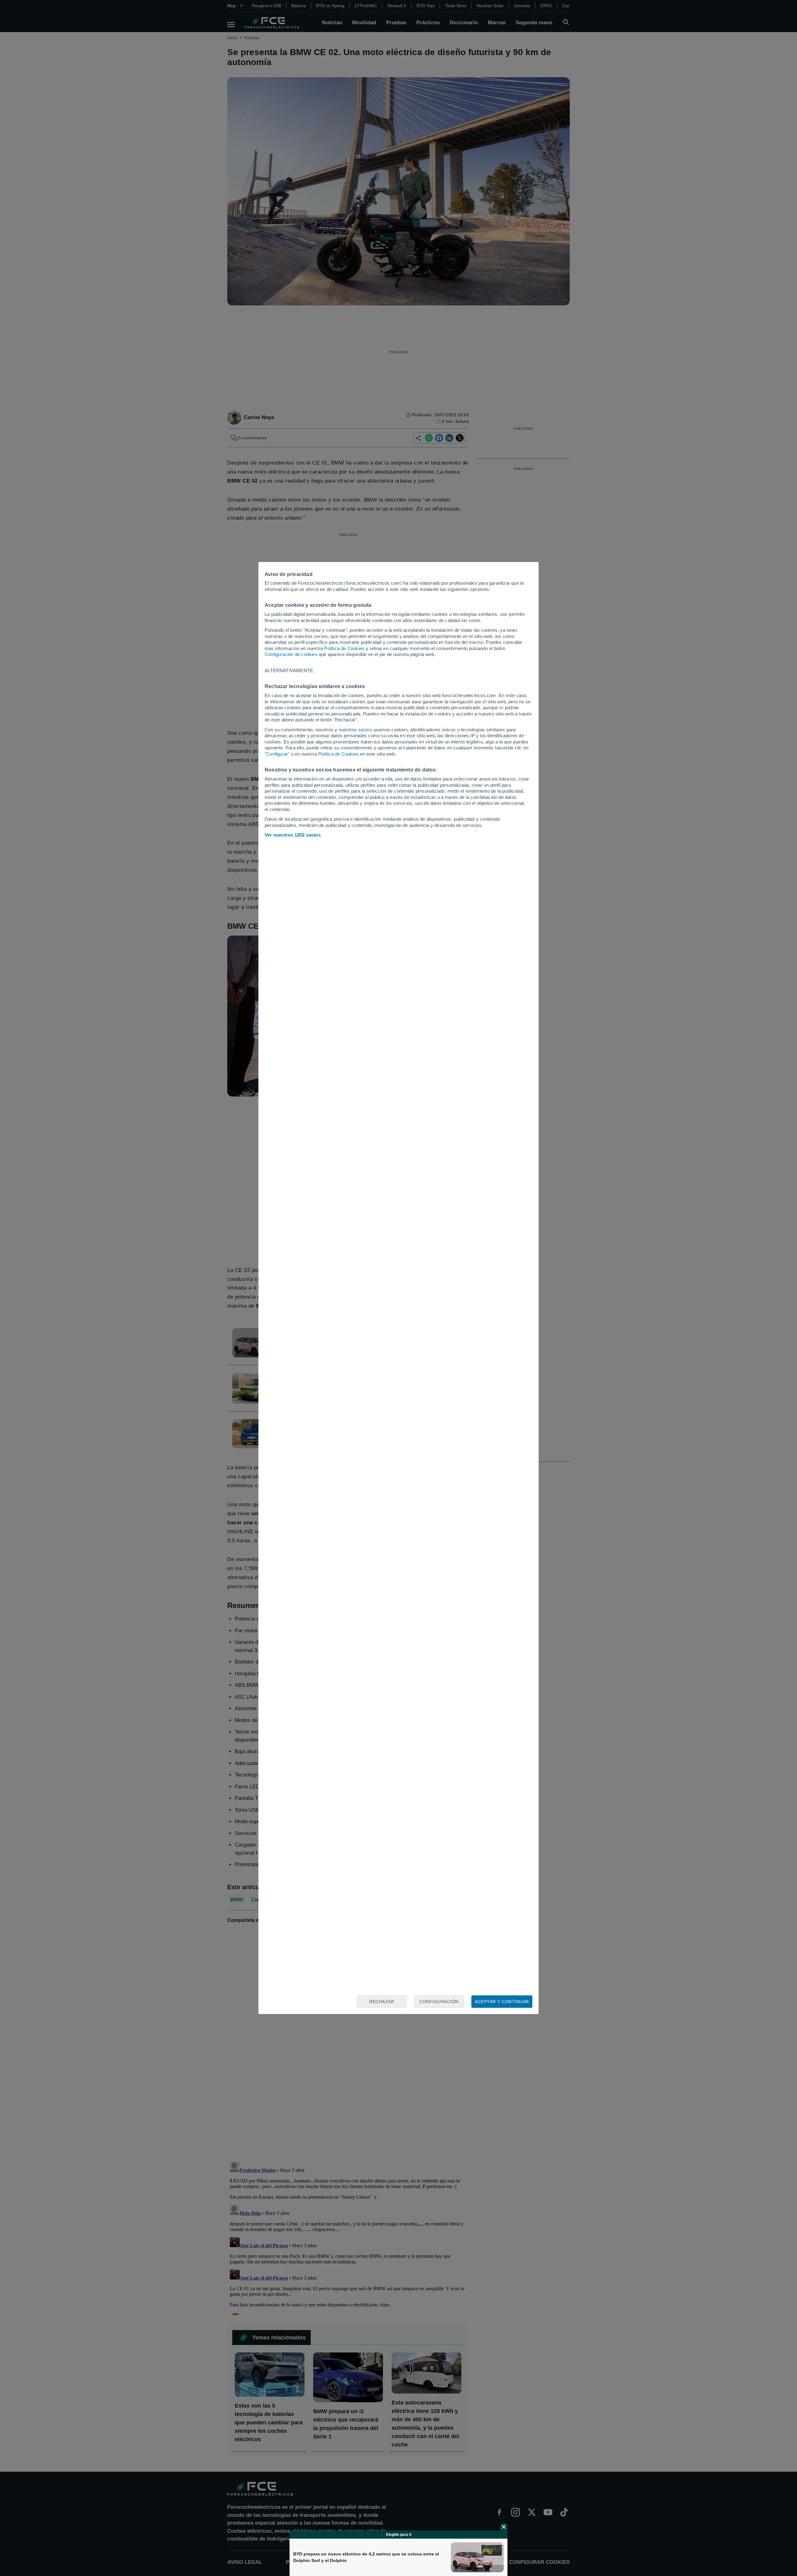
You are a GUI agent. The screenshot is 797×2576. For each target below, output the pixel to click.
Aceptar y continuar (502, 2002)
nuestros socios (355, 730)
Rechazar (382, 2002)
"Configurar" (277, 754)
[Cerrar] (504, 2527)
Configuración (439, 2002)
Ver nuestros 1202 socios (293, 835)
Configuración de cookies (291, 654)
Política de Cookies (344, 648)
